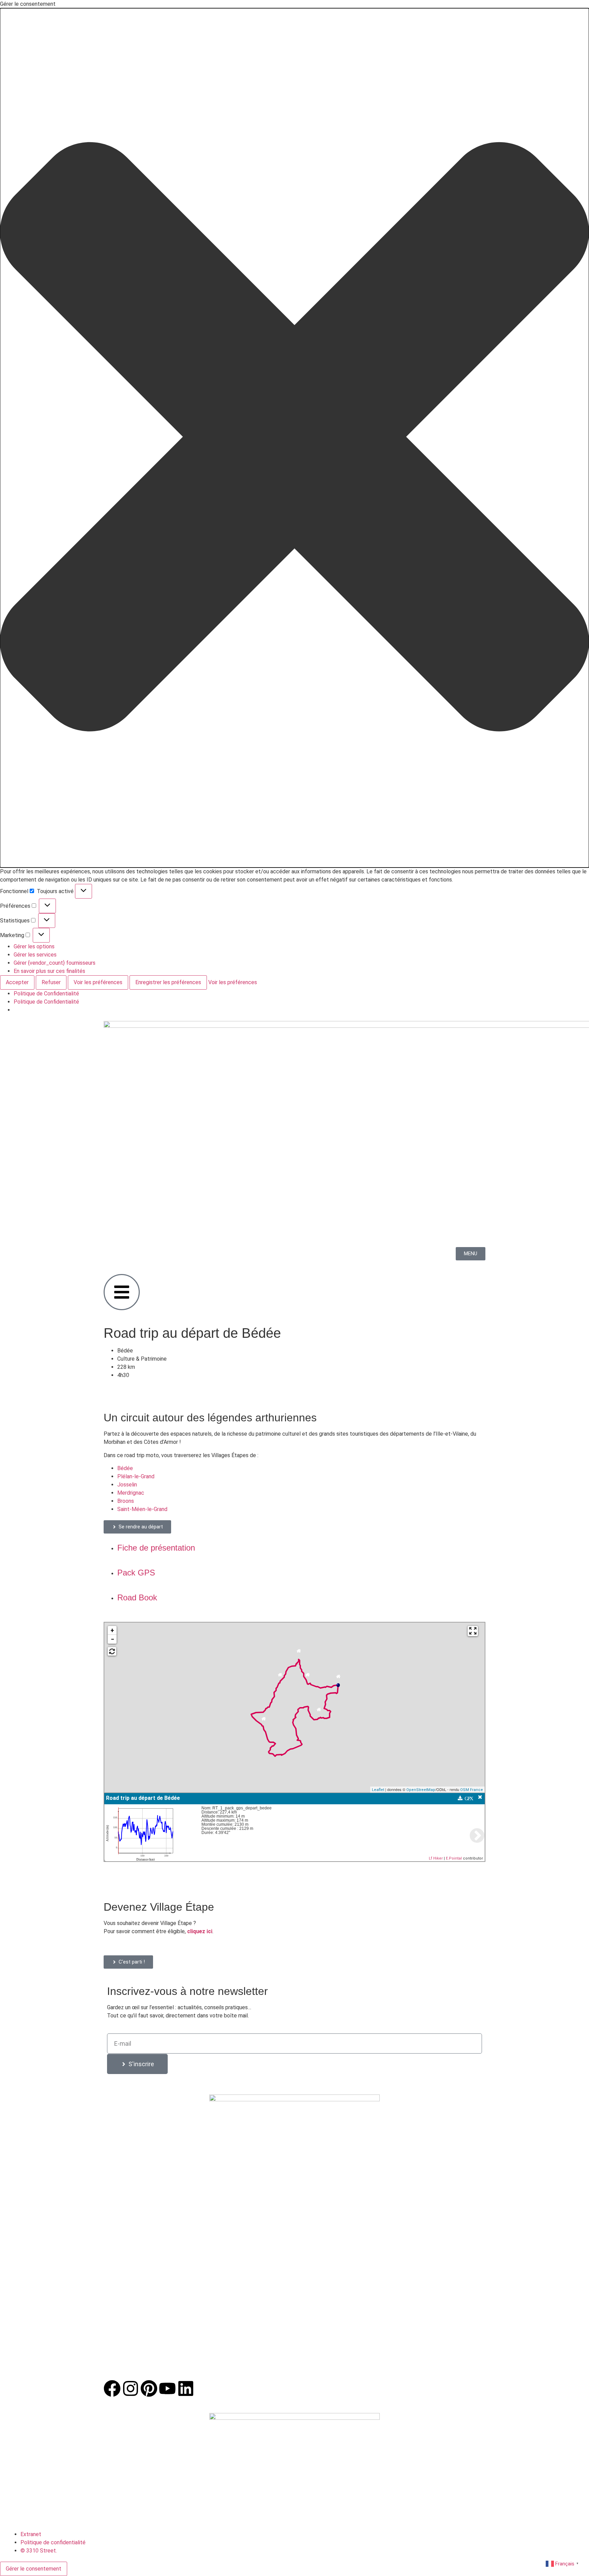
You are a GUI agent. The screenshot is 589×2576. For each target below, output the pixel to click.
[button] (294, 438)
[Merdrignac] (280, 1677)
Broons (126, 1501)
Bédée (125, 1468)
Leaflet (378, 1790)
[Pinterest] (149, 2388)
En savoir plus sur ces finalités (49, 971)
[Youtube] (167, 2388)
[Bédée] (338, 1678)
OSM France (472, 1790)
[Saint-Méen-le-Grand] (308, 1677)
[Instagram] (131, 2388)
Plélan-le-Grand (136, 1476)
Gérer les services (35, 955)
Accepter (17, 982)
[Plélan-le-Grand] (319, 1711)
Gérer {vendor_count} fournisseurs (55, 963)
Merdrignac (131, 1493)
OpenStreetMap (421, 1790)
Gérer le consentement (34, 2569)
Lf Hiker (436, 1858)
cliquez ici (200, 1931)
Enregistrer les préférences (168, 982)
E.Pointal (454, 1858)
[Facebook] (112, 2388)
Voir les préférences (98, 982)
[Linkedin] (186, 2388)
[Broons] (299, 1653)
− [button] (112, 1639)
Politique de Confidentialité (46, 994)
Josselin (127, 1485)
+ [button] (112, 1630)
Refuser (51, 982)
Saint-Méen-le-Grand (142, 1509)
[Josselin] (264, 1721)
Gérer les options (34, 946)
